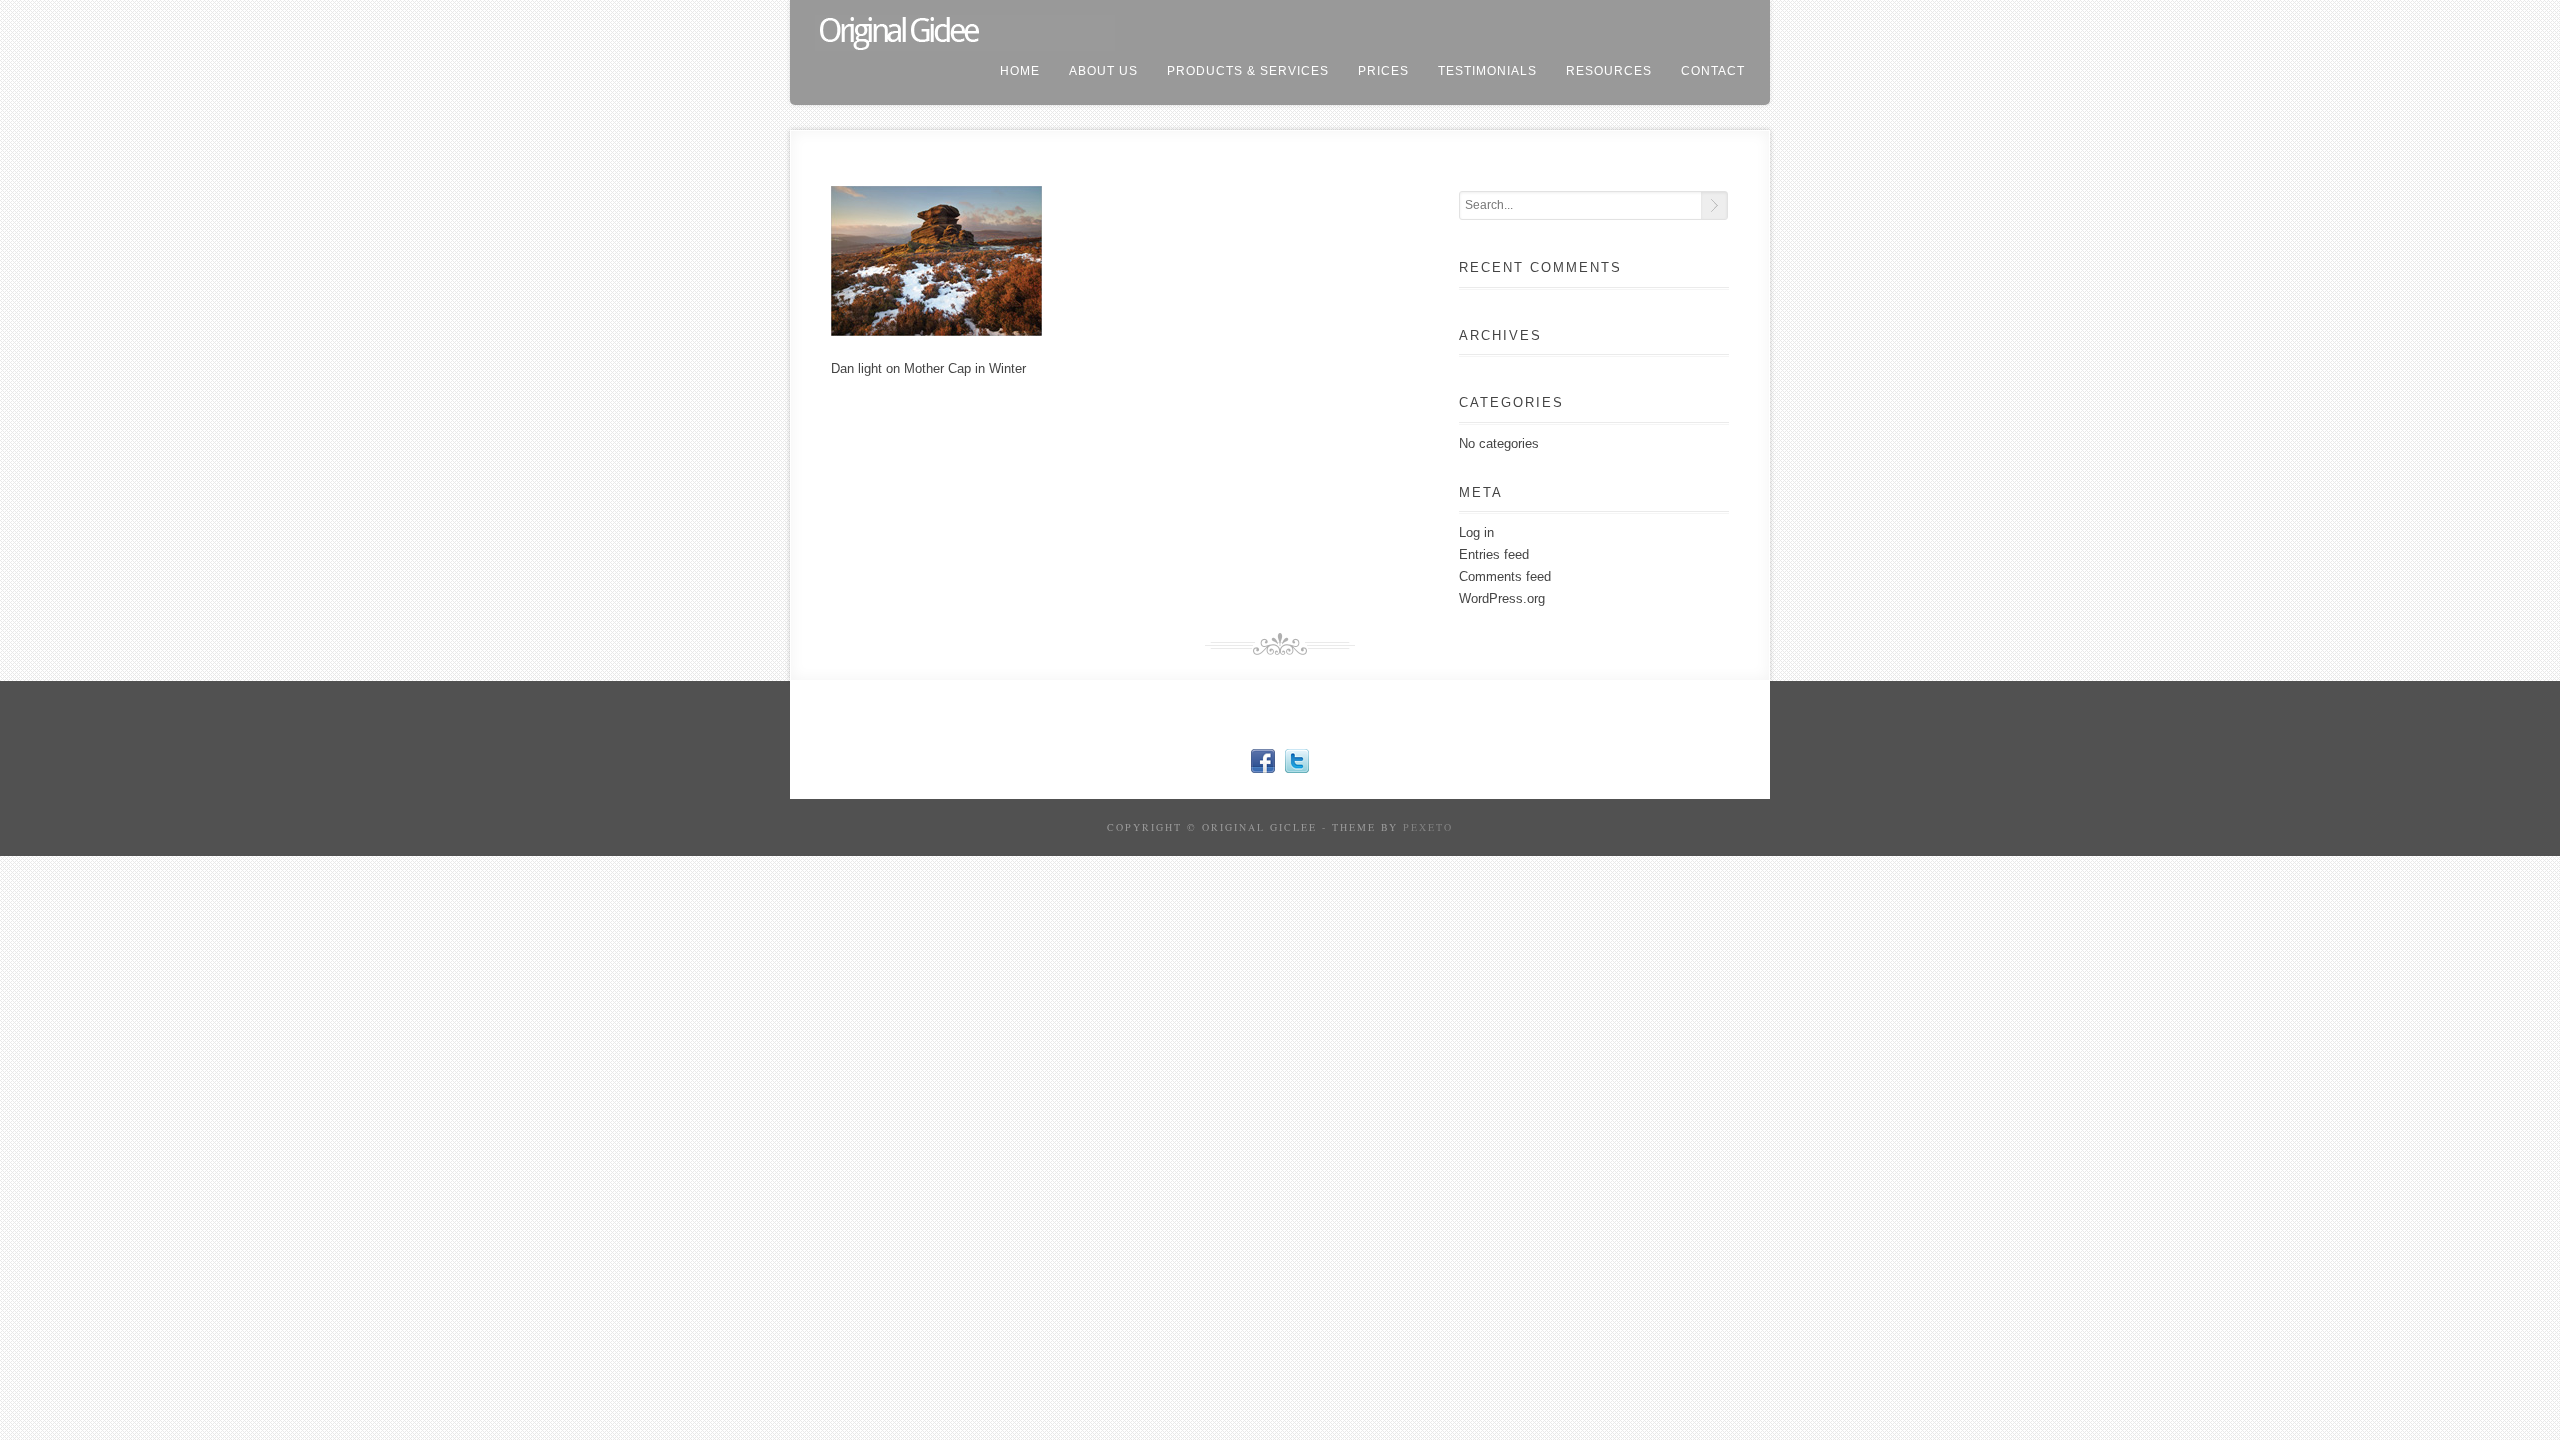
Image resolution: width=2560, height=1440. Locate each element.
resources (1609, 71)
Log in (1476, 532)
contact (1713, 71)
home (1020, 71)
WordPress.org (1502, 598)
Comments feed (1505, 576)
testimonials (1487, 71)
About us (1103, 71)
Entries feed (1494, 554)
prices (1383, 71)
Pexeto (1428, 827)
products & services (1248, 71)
